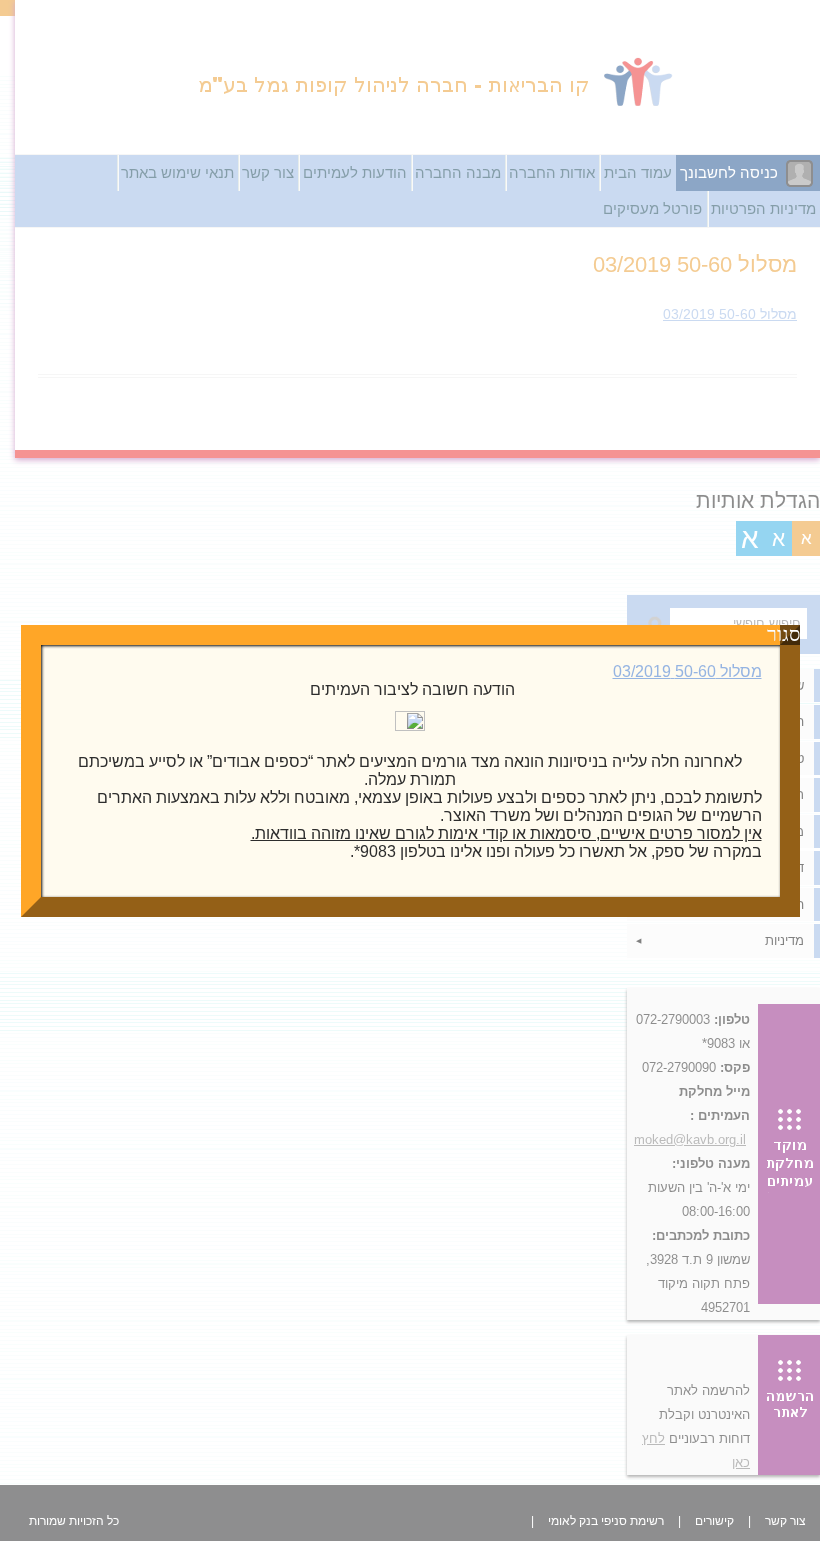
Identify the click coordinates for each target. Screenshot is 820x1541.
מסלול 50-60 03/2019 (687, 671)
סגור (790, 635)
